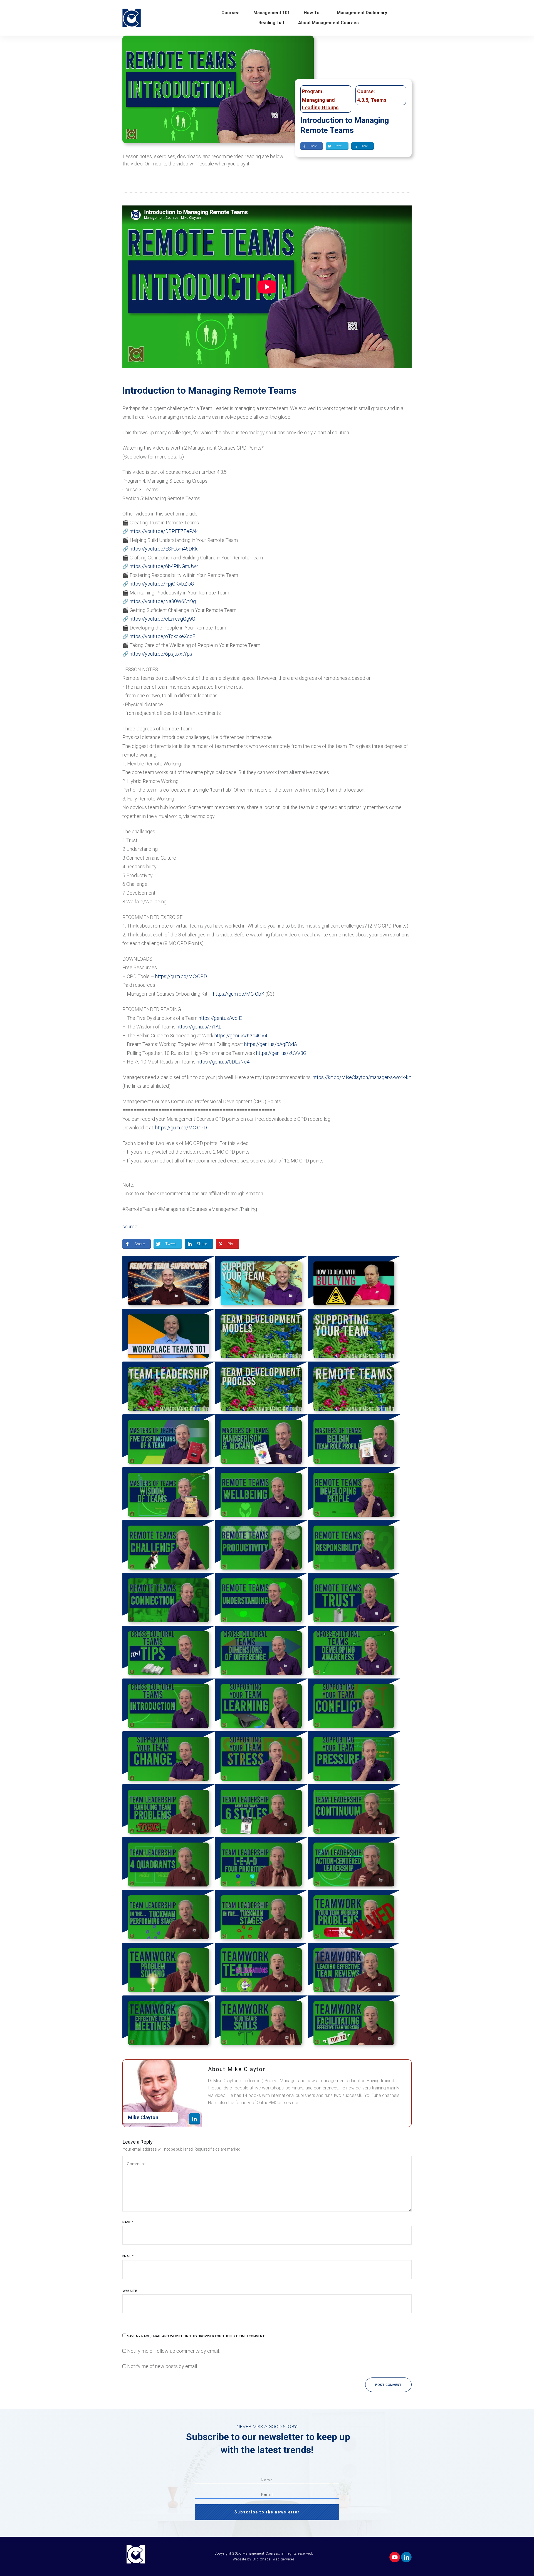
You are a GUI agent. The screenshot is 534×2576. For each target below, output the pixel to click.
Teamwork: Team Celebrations (261, 1969)
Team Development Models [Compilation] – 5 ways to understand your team (261, 1335)
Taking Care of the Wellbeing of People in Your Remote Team (261, 1494)
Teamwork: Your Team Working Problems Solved (354, 1916)
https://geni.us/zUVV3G (281, 1053)
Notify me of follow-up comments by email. (173, 2351)
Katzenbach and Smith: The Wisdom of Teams (169, 1494)
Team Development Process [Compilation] (261, 1388)
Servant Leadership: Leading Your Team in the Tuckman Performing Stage (169, 1916)
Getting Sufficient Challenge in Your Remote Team (169, 1546)
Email (128, 2256)
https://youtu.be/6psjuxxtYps (161, 654)
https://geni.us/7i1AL (199, 1027)
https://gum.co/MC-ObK (239, 994)
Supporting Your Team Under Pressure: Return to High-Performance (354, 1758)
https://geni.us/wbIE (220, 1018)
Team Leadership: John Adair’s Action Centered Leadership (354, 1863)
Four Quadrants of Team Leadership (169, 1863)
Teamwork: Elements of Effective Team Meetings (169, 2022)
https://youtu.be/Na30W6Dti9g (163, 601)
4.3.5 (363, 100)
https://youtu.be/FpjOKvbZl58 (162, 584)
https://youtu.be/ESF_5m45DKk (164, 549)
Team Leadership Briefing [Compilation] (169, 1388)
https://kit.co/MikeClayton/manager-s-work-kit (362, 1077)
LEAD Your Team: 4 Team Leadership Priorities (261, 1863)
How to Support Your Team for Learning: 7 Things (261, 1705)
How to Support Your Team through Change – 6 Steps (169, 1758)
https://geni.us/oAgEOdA (271, 1044)
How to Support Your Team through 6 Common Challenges (261, 1282)
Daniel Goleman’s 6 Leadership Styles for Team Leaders (261, 1811)
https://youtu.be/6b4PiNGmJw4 (164, 566)
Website (130, 2291)
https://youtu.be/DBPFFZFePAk (164, 531)
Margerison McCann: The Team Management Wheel (261, 1441)
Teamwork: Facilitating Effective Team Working (354, 2022)
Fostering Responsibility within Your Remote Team (354, 1546)
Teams (379, 100)
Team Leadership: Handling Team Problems (169, 1811)
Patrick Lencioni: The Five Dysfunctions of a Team (169, 1441)
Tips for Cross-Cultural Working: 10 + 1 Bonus (169, 1652)
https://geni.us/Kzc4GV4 (241, 1036)
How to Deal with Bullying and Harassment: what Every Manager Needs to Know (354, 1282)
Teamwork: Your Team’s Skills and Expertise (261, 2022)
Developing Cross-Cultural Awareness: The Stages (354, 1652)
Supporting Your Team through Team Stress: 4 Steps (261, 1758)
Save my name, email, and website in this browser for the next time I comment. (196, 2336)
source (130, 1227)
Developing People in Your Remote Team (354, 1494)
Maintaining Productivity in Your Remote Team (261, 1546)
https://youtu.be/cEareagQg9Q (162, 619)
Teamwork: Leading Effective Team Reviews (354, 1969)
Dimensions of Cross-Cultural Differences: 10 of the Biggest (261, 1652)
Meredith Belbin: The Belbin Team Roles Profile (354, 1441)
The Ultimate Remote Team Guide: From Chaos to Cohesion (169, 1282)
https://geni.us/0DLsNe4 (223, 1062)
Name (128, 2222)
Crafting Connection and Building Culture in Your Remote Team (169, 1599)
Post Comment (388, 2385)
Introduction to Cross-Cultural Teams (169, 1705)
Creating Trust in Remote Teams (354, 1599)
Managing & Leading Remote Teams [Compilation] (354, 1388)
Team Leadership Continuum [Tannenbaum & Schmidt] (354, 1811)
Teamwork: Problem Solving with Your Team (169, 1969)
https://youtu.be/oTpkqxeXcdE (162, 636)
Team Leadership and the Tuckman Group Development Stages (261, 1916)
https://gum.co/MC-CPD (181, 976)
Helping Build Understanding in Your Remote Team (261, 1599)
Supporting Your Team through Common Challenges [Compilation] (354, 1335)
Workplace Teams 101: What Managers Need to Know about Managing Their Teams (169, 1335)
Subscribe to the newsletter (267, 2512)
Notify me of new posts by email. (162, 2366)
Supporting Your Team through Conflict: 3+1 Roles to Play (354, 1705)
